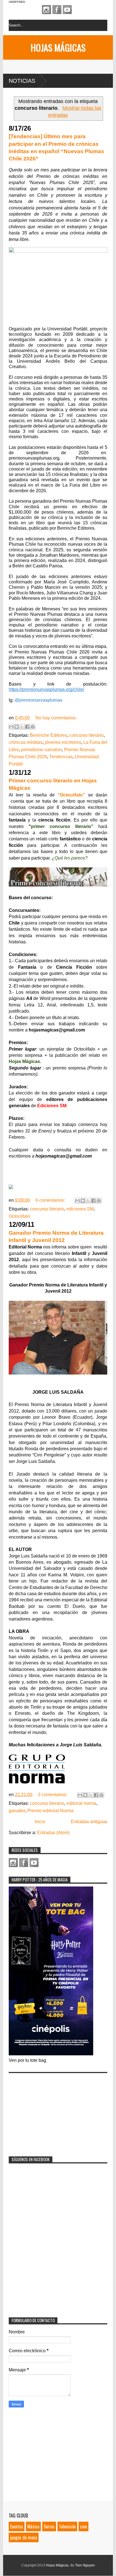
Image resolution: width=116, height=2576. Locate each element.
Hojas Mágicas (58, 47)
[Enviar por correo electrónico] (11, 727)
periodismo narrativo (42, 750)
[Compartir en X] (22, 727)
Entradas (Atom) (53, 1833)
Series (49, 2526)
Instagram (46, 10)
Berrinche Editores (48, 735)
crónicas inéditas (26, 742)
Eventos (17, 2526)
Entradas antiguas (89, 1822)
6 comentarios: (51, 1200)
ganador (17, 1811)
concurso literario (86, 735)
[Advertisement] (51, 2111)
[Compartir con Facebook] (27, 727)
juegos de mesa (24, 2537)
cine (83, 2526)
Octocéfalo (19, 1216)
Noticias (22, 81)
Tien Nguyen (85, 2565)
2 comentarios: (53, 1795)
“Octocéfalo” (71, 795)
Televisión (67, 2526)
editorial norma (81, 1803)
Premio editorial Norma (50, 1811)
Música (33, 2526)
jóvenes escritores (63, 742)
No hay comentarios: (56, 718)
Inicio (40, 1822)
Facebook (57, 10)
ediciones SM (80, 1209)
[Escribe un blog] (17, 727)
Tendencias (61, 757)
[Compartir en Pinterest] (33, 727)
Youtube (67, 10)
